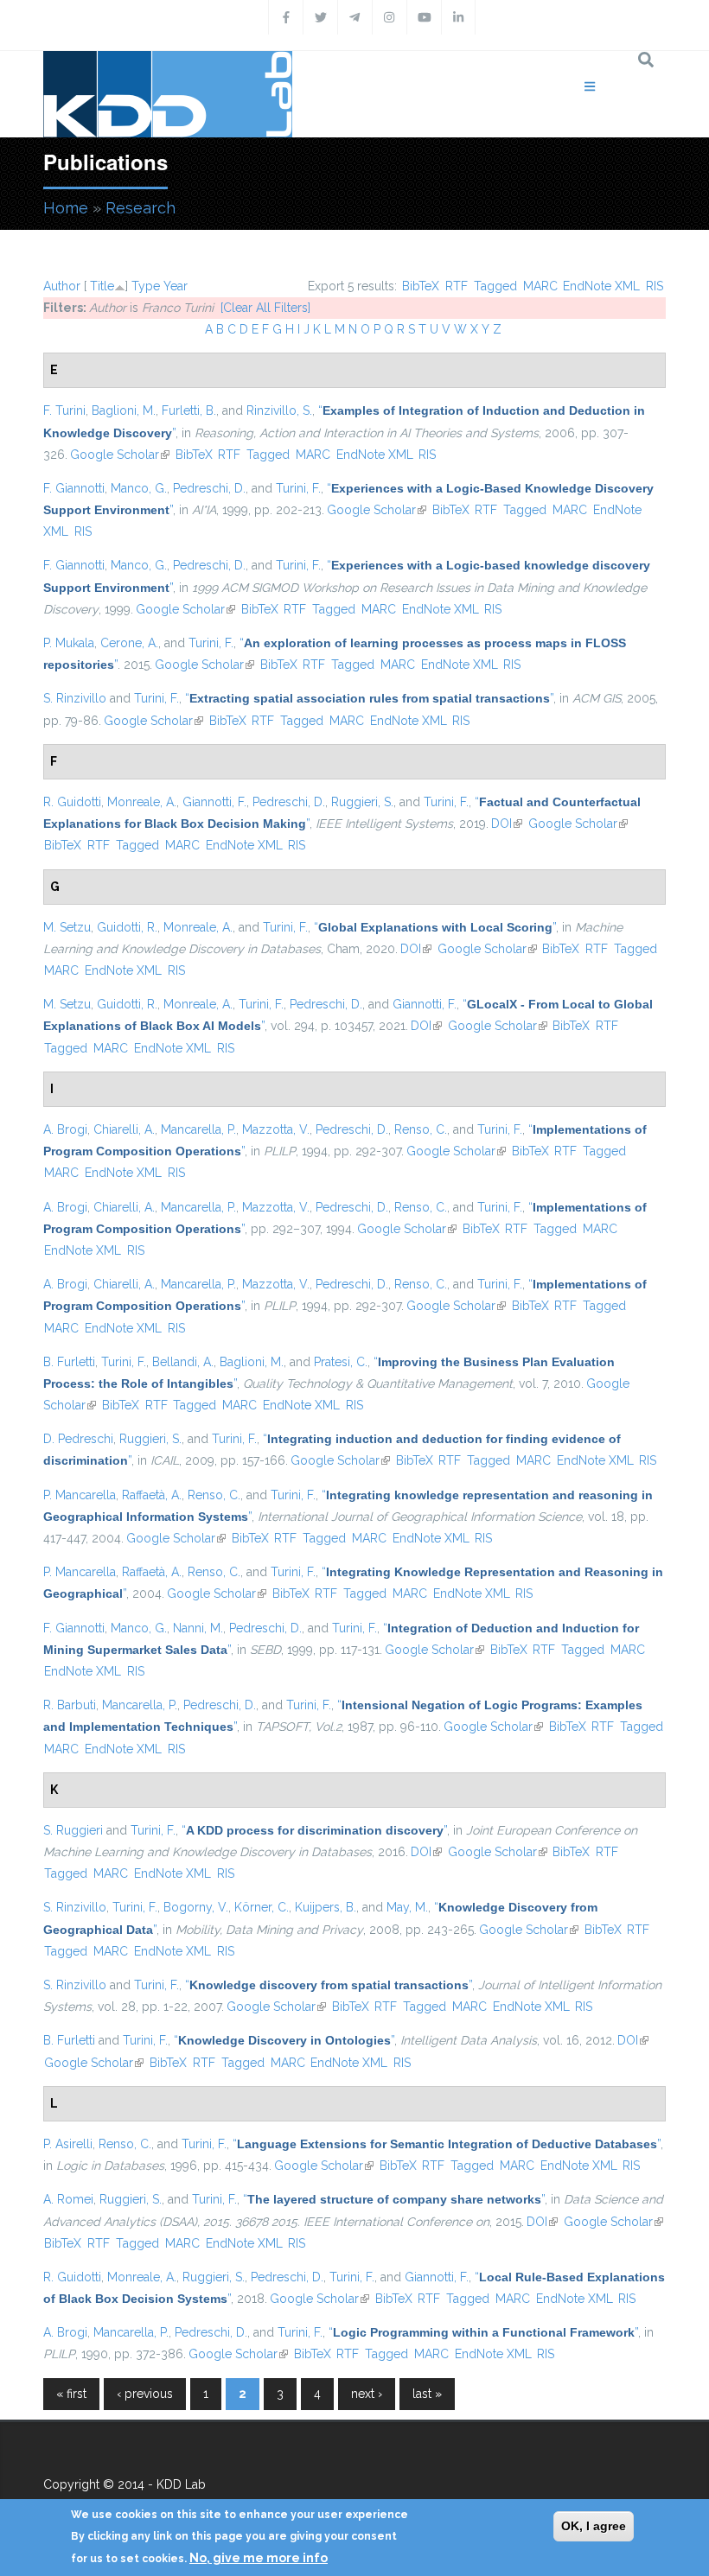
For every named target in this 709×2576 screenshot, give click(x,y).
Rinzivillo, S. (279, 410)
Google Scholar (120, 455)
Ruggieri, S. (362, 802)
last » (427, 2394)
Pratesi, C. (341, 1362)
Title (102, 286)
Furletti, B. (189, 410)
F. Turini (64, 410)
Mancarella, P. (198, 1129)
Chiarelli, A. (124, 1129)
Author (62, 286)
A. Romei (68, 2199)
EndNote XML (601, 286)
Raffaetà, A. (152, 1495)
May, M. (407, 1907)
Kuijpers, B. (326, 1907)
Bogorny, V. (196, 1907)
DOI (507, 824)
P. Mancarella (80, 1495)
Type (146, 286)
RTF (457, 286)
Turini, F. (298, 488)
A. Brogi (65, 1129)
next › (367, 2394)
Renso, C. (421, 1129)
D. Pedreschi (78, 1439)
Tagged (495, 286)
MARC (540, 286)
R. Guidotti (72, 802)
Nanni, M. (198, 1628)
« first (71, 2394)
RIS (655, 286)
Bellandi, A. (183, 1362)
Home (66, 208)
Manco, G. (139, 488)
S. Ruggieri (73, 1830)
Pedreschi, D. (209, 488)
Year (176, 286)
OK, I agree (594, 2526)
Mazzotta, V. (276, 1129)
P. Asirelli (68, 2144)
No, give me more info (259, 2558)
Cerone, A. (129, 643)
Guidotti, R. (127, 927)
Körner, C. (262, 1907)
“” (369, 698)
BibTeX (421, 286)
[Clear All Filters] (265, 308)
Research (141, 208)
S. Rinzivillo (75, 698)
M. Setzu (67, 927)
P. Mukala (69, 643)
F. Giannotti (74, 488)
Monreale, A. (142, 802)
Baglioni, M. (124, 410)
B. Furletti (69, 1362)
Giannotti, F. (214, 802)
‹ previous (145, 2394)
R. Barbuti (70, 1705)
